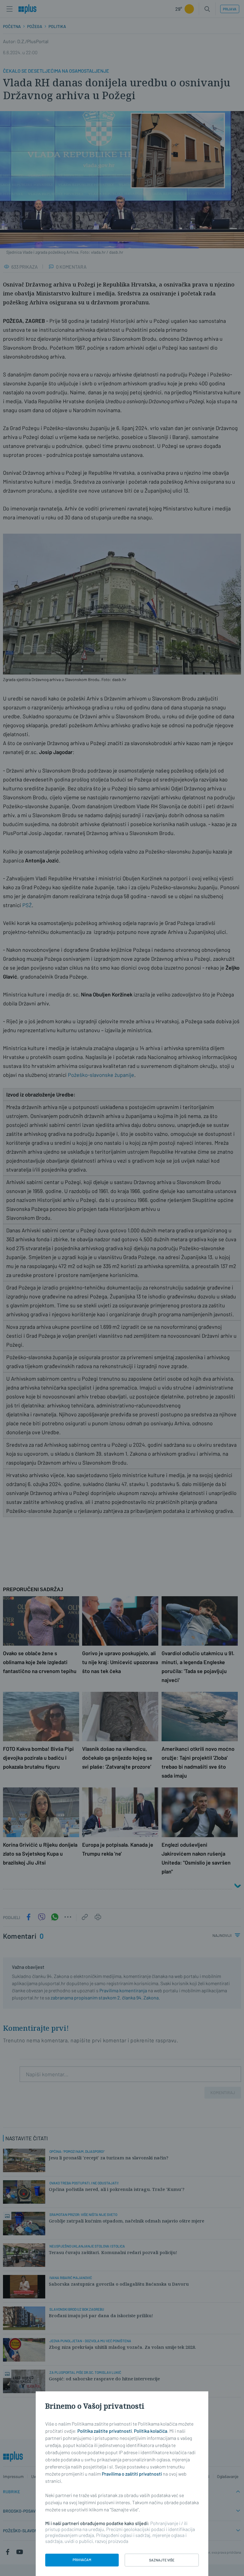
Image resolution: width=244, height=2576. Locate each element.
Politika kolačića (151, 2431)
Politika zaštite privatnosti (105, 2431)
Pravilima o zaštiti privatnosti (132, 2474)
